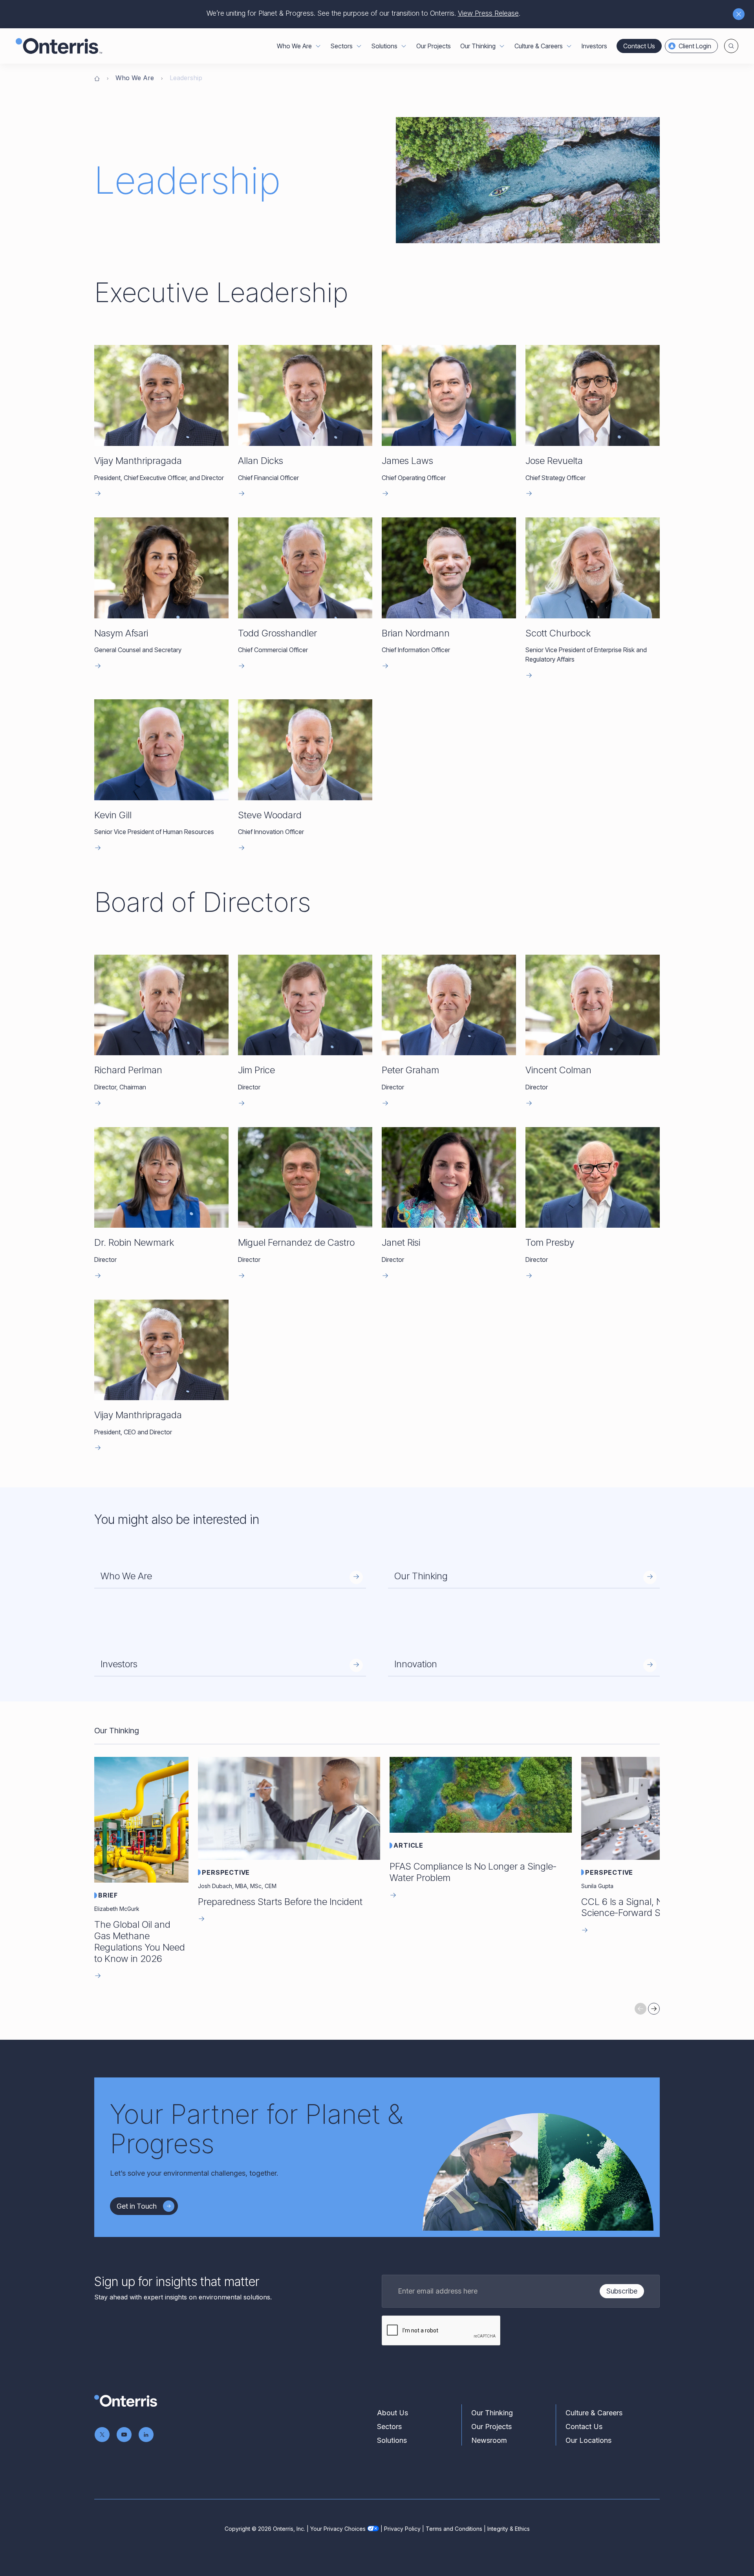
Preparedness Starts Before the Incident (280, 1902)
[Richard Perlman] (161, 1005)
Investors (594, 46)
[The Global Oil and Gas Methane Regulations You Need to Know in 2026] (141, 1820)
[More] (318, 46)
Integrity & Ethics (509, 2529)
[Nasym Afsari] (161, 568)
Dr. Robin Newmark (134, 1242)
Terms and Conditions (454, 2529)
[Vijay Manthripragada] (161, 395)
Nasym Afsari (121, 633)
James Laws (407, 461)
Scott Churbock (558, 633)
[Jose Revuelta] (593, 395)
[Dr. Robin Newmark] (161, 1178)
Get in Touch (137, 2206)
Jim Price (256, 1070)
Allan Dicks (261, 461)
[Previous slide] (641, 2009)
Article (408, 1845)
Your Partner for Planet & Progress (256, 2129)
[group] (377, 1871)
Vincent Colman (558, 1070)
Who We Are (135, 78)
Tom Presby (550, 1242)
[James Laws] (449, 395)
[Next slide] (654, 2009)
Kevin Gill (113, 815)
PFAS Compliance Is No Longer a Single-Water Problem (473, 1872)
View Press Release (488, 13)
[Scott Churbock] (593, 568)
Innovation (416, 1664)
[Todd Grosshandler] (305, 568)
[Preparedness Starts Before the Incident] (289, 1808)
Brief (108, 1895)
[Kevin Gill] (161, 750)
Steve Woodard (270, 815)
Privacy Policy (402, 2529)
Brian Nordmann (416, 633)
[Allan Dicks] (305, 395)
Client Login (695, 46)
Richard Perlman (128, 1070)
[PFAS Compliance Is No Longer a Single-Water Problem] (481, 1795)
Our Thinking (421, 1576)
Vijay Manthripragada (138, 461)
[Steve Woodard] (305, 750)
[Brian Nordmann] (449, 568)
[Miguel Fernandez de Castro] (305, 1178)
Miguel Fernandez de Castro (296, 1242)
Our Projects (434, 46)
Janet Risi (401, 1242)
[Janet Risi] (449, 1178)
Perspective (226, 1872)
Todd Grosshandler (277, 633)
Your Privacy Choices (338, 2529)
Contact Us (639, 46)
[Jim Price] (305, 1005)
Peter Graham (410, 1070)
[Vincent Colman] (593, 1005)
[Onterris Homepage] (97, 78)
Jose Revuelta (554, 461)
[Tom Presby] (593, 1178)
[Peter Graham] (449, 1005)
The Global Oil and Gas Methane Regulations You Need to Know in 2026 (140, 1941)
